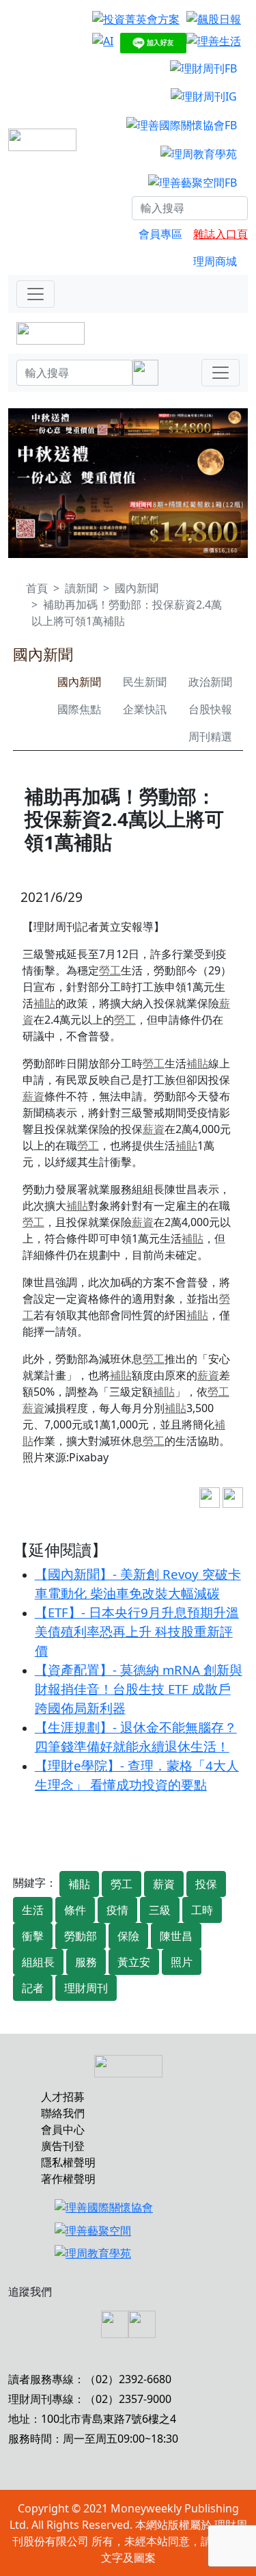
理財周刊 (86, 1988)
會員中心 (63, 2129)
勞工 (110, 970)
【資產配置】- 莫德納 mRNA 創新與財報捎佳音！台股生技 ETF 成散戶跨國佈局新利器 (139, 1689)
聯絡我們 (63, 2113)
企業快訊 (145, 709)
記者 (33, 1988)
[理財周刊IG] (204, 96)
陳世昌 (176, 1936)
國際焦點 (79, 709)
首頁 (37, 588)
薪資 (33, 1096)
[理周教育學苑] (199, 153)
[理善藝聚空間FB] (193, 182)
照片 (182, 1962)
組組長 (38, 1962)
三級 (160, 1910)
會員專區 (160, 234)
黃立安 (134, 1962)
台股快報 (210, 709)
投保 (206, 1884)
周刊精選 (210, 736)
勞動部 (81, 1936)
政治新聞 (210, 682)
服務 (86, 1962)
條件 (75, 1910)
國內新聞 (137, 588)
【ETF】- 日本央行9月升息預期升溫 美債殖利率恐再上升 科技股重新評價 (137, 1631)
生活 (33, 1910)
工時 (202, 1910)
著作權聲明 (68, 2179)
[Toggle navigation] (35, 294)
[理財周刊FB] (203, 68)
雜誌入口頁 (221, 234)
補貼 (44, 1003)
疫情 (117, 1910)
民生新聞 (145, 682)
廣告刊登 (63, 2146)
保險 (128, 1936)
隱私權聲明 (68, 2162)
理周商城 (215, 261)
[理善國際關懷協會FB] (182, 124)
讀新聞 (81, 588)
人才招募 (63, 2097)
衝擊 (33, 1936)
